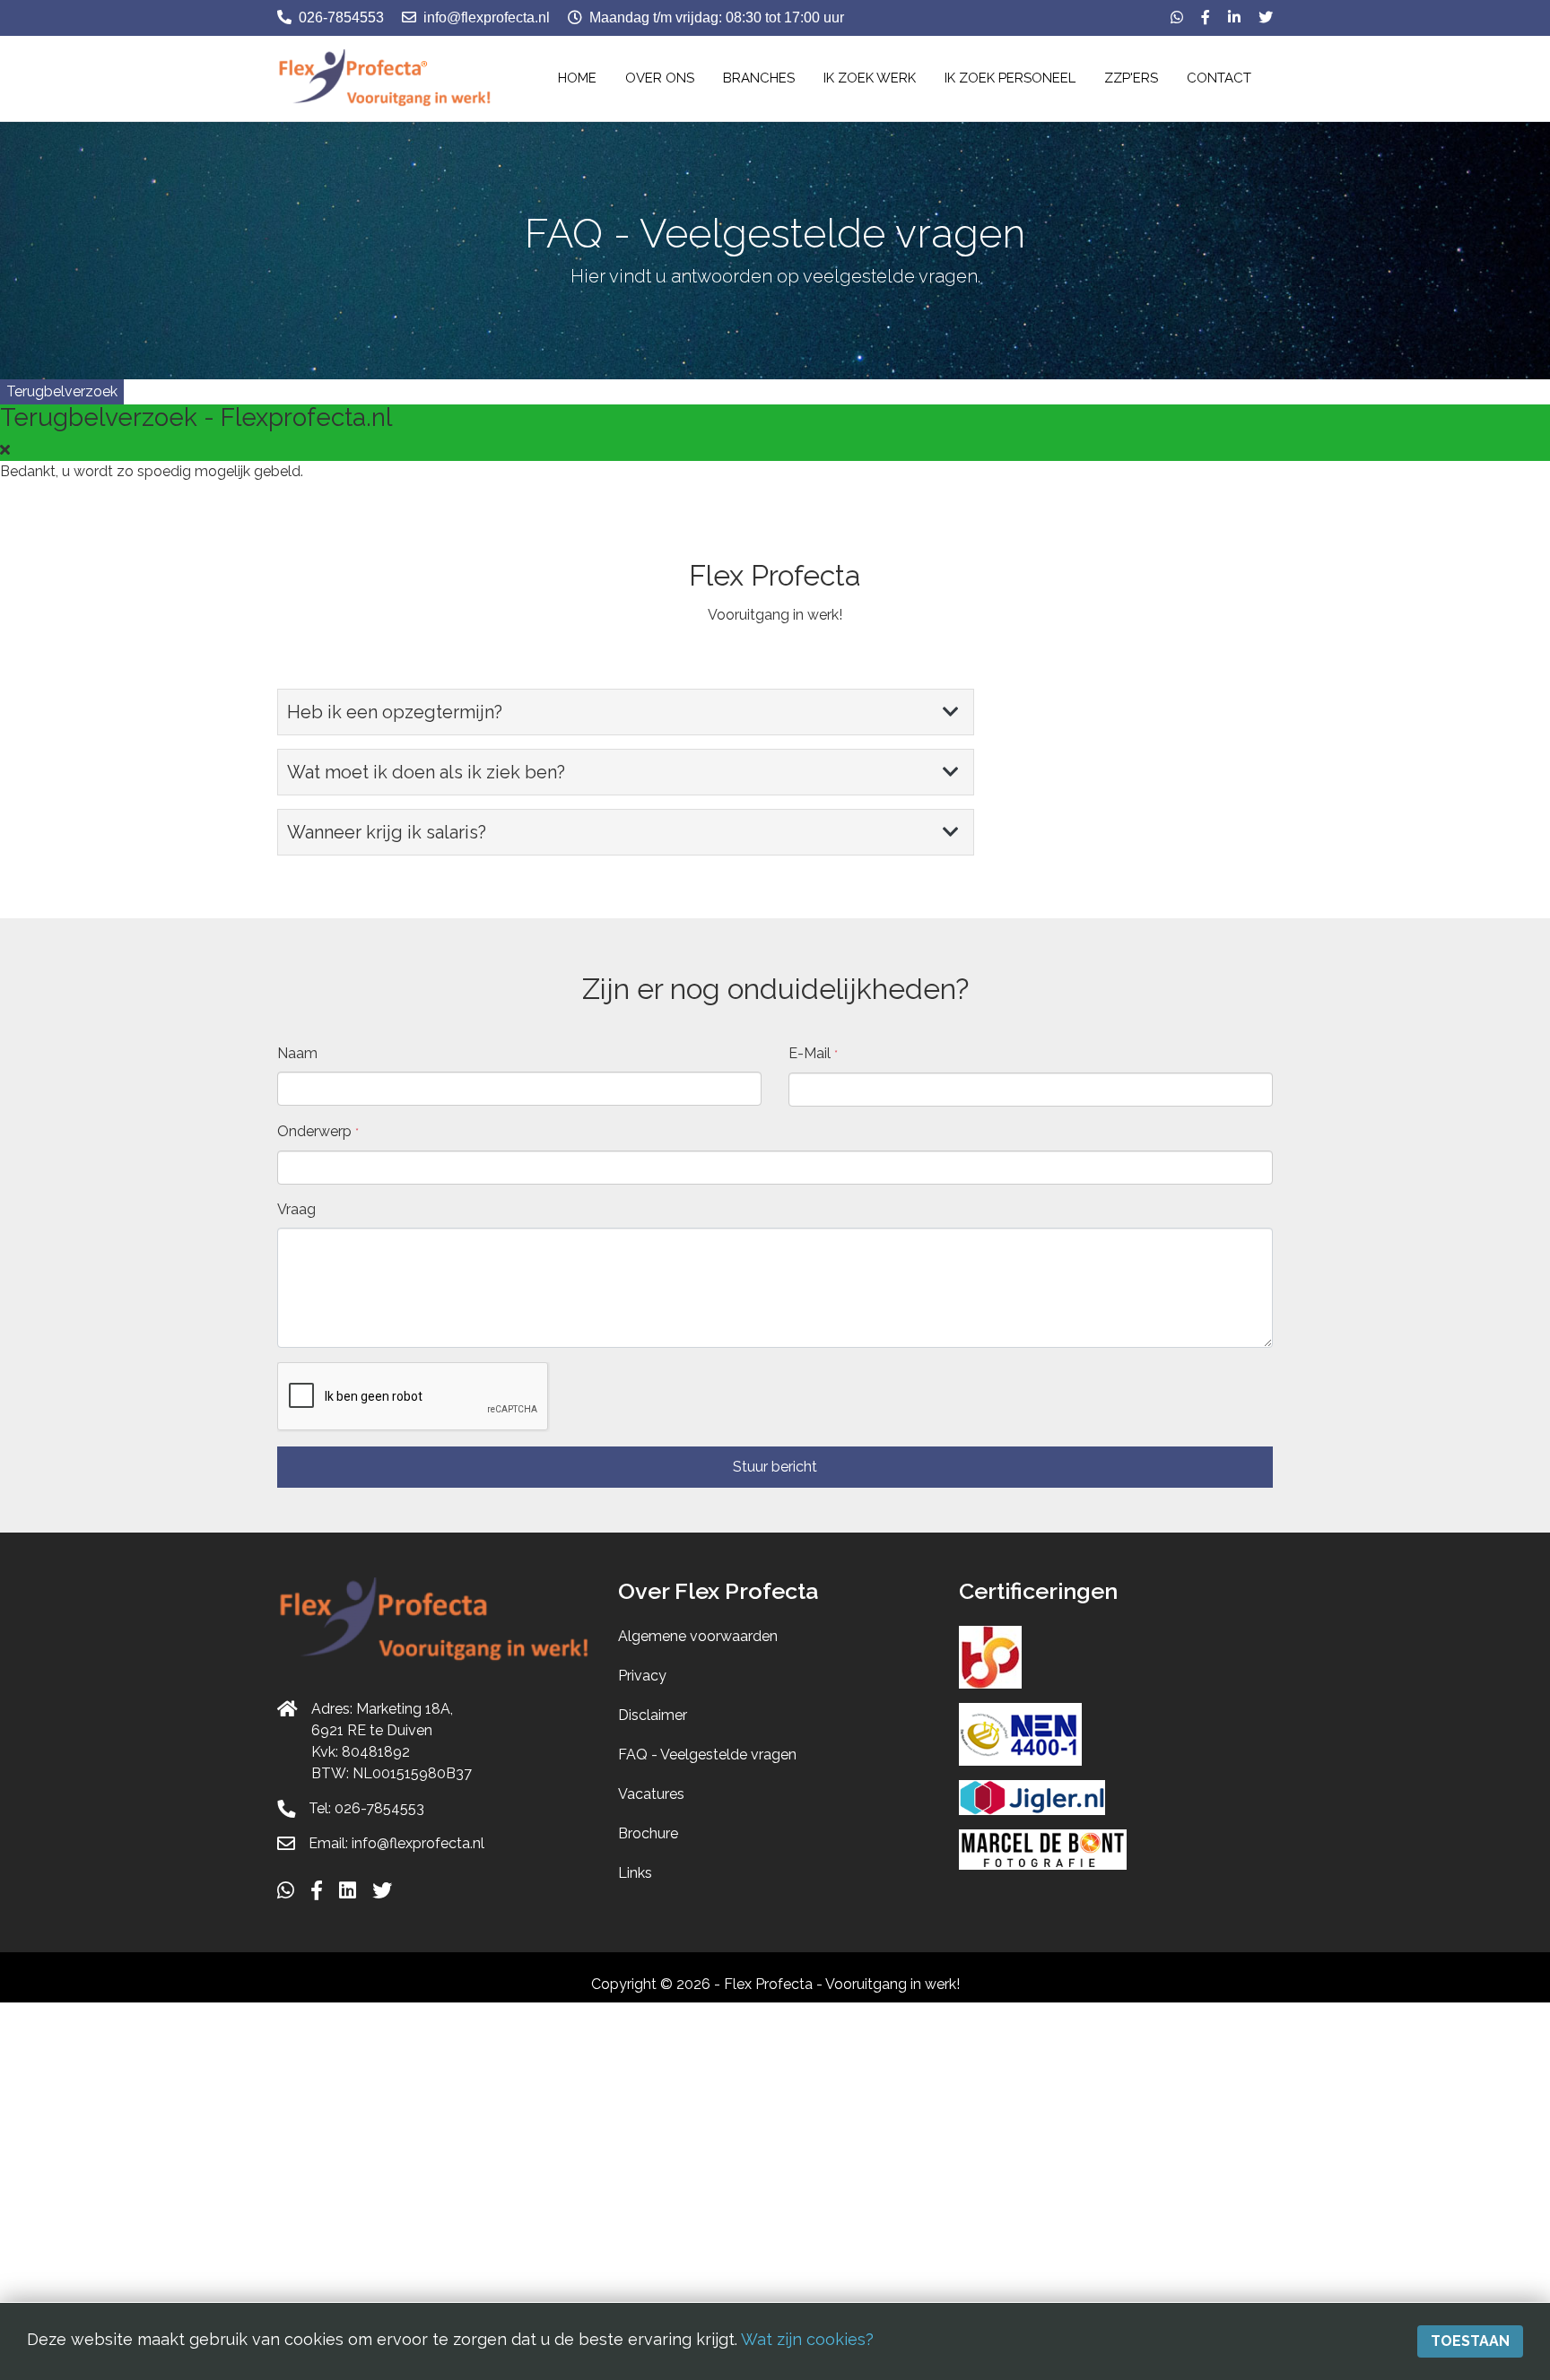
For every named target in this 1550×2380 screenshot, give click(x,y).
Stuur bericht (775, 1467)
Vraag (296, 1209)
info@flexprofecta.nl (487, 17)
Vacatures (651, 1794)
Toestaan (1470, 2341)
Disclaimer (653, 1715)
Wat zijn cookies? (807, 2339)
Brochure (648, 1833)
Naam (297, 1053)
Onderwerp (318, 1131)
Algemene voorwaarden (698, 1636)
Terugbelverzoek (62, 391)
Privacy (642, 1676)
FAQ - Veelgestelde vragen (707, 1755)
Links (635, 1873)
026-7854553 (341, 17)
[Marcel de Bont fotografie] (1043, 1849)
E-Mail (813, 1053)
